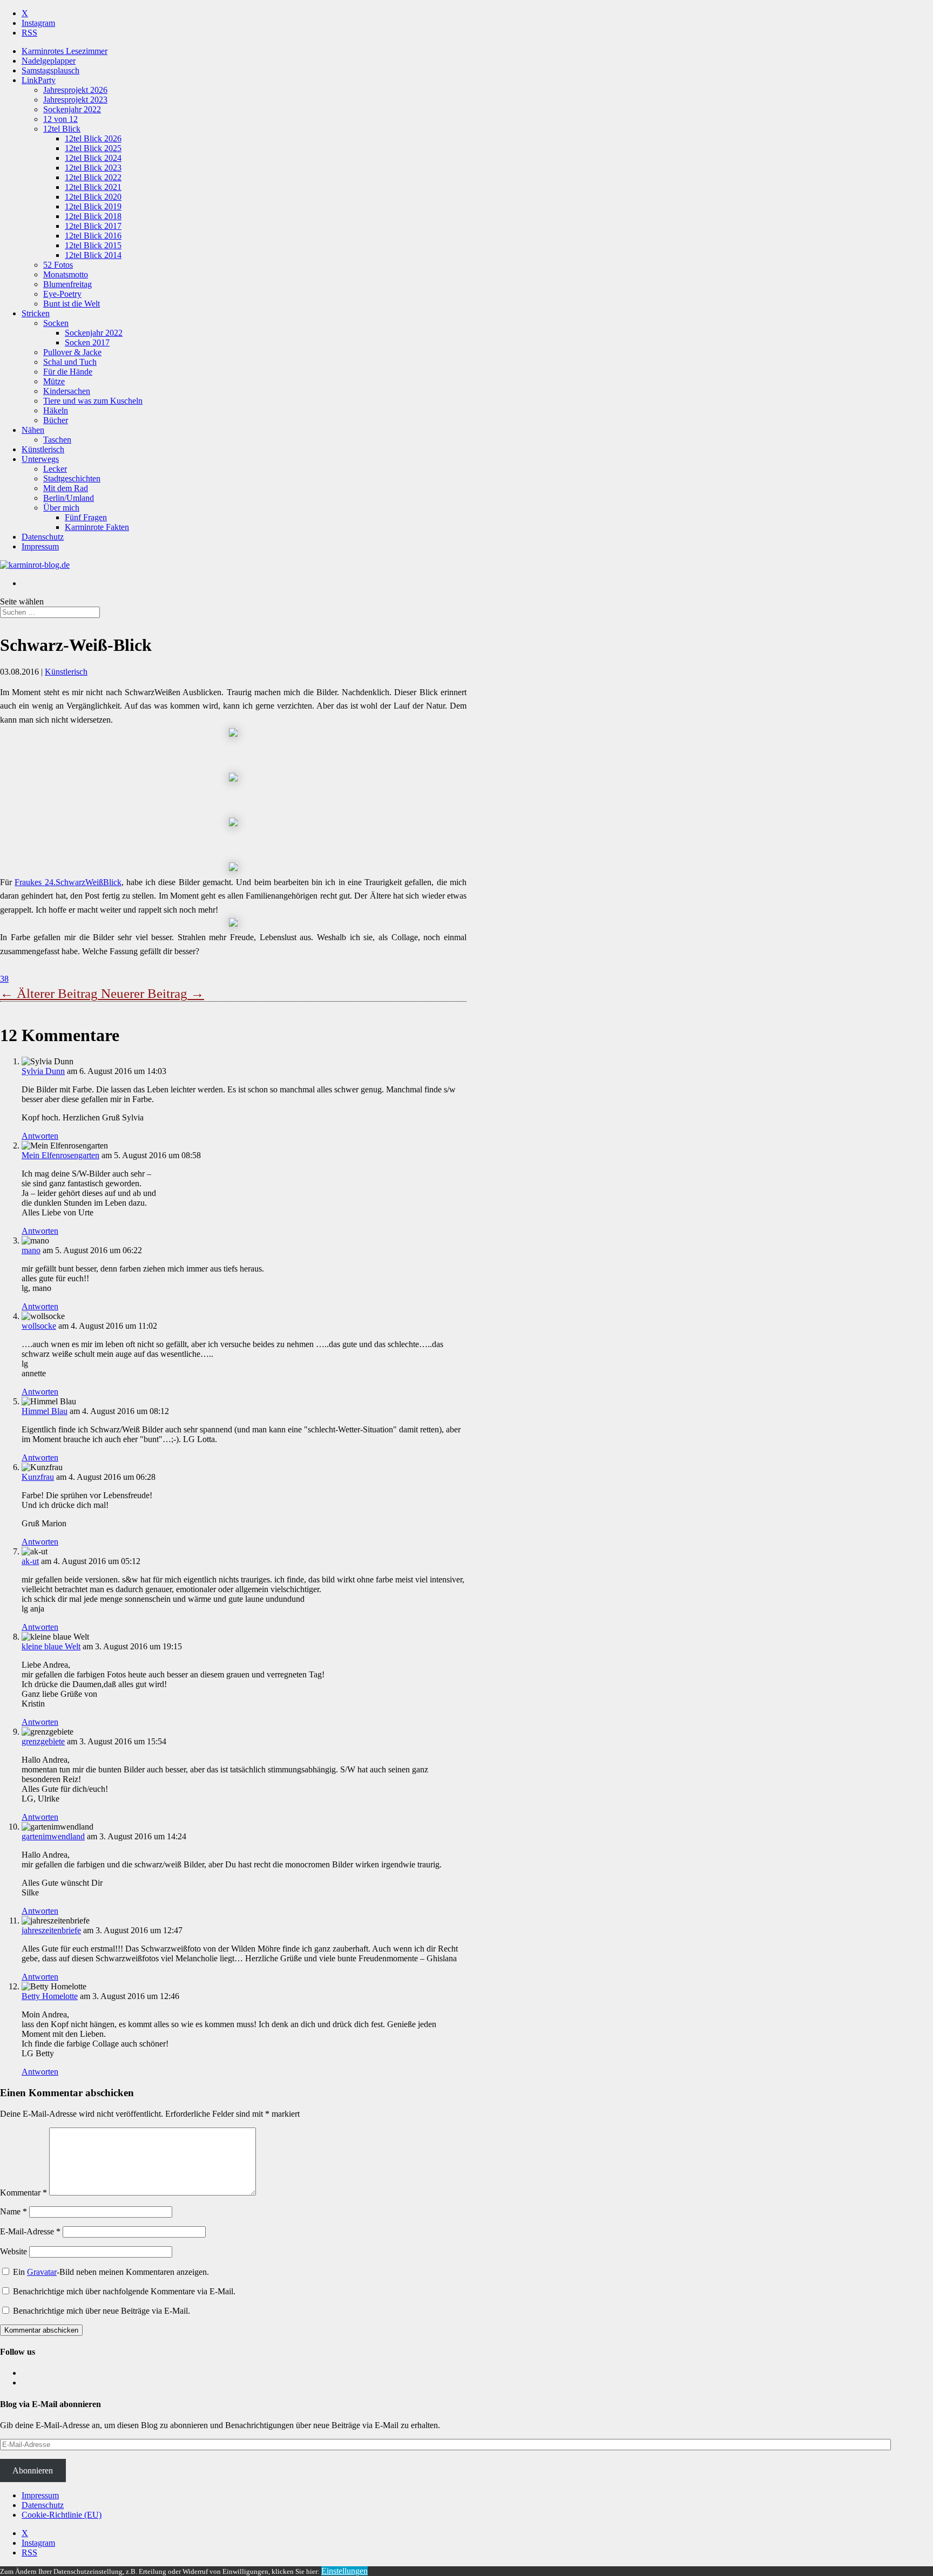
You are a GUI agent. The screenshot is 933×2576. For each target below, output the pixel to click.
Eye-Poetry (62, 294)
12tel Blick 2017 (93, 226)
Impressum (40, 546)
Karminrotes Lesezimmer (65, 51)
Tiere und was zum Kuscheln (93, 401)
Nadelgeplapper (49, 61)
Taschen (57, 440)
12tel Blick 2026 (93, 138)
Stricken (36, 313)
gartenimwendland (53, 1836)
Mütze (54, 381)
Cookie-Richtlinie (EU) (62, 2515)
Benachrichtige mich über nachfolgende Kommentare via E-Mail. (124, 2291)
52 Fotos (58, 265)
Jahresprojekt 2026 (75, 90)
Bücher (56, 420)
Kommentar (23, 2193)
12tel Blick (62, 129)
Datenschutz (43, 537)
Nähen (33, 430)
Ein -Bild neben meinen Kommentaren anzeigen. (111, 2272)
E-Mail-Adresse (30, 2231)
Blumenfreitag (67, 284)
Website (13, 2251)
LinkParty (39, 80)
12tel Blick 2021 (93, 187)
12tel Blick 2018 (93, 216)
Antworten (40, 1136)
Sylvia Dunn (43, 1071)
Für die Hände (68, 372)
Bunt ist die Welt (72, 304)
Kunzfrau (38, 1477)
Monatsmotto (66, 274)
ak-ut (30, 1561)
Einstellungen (344, 2571)
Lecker (55, 469)
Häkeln (56, 410)
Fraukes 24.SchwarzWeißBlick (68, 882)
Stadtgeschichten (72, 478)
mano (31, 1250)
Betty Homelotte (50, 1996)
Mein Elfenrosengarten (60, 1155)
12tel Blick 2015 (93, 245)
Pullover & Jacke (72, 352)
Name (13, 2211)
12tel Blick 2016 (93, 236)
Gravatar (42, 2272)
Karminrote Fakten (97, 527)
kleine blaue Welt (51, 1646)
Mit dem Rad (66, 488)
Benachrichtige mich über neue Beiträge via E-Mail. (102, 2311)
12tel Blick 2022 (93, 177)
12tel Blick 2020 (93, 197)
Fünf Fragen (86, 517)
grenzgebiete (43, 1741)
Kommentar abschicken (41, 2330)
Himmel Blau (45, 1411)
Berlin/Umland (69, 498)
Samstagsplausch (50, 70)
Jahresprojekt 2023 (75, 100)
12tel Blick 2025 (93, 148)
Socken (56, 323)
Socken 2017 (87, 342)
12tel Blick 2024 (93, 158)
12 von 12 (60, 119)
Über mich (61, 508)
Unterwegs (40, 459)
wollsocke (39, 1326)
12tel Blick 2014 (93, 255)
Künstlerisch (43, 449)
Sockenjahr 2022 (72, 109)
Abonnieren (33, 2470)
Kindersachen (67, 391)
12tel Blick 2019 (93, 206)
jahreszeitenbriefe (51, 1930)
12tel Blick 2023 (93, 168)
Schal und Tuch (70, 362)
